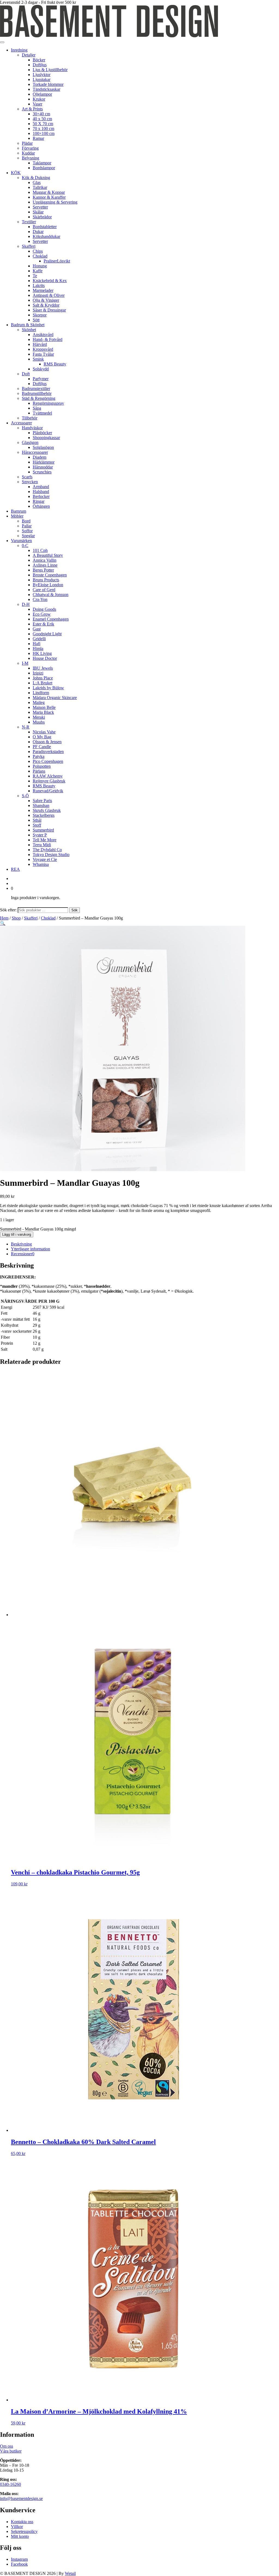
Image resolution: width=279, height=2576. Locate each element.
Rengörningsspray (48, 403)
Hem (4, 918)
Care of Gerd (44, 590)
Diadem (40, 457)
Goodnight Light (47, 634)
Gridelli (39, 639)
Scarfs (27, 477)
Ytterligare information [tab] (31, 1249)
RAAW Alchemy (48, 776)
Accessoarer (21, 423)
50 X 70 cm (43, 124)
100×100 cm (44, 133)
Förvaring (30, 148)
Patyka (39, 756)
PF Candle (42, 747)
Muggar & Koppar (49, 192)
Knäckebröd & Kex (50, 281)
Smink (38, 359)
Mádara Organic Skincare (55, 698)
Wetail (70, 2573)
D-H (26, 604)
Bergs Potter (43, 570)
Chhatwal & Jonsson (51, 595)
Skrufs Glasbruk (47, 810)
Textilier (29, 222)
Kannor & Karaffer (49, 197)
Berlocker (41, 496)
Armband (41, 487)
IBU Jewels (43, 668)
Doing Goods (44, 609)
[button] (3, 923)
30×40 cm (41, 114)
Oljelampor (42, 94)
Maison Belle (44, 707)
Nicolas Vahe (44, 732)
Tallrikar (40, 187)
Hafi (37, 644)
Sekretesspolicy (24, 2531)
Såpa (37, 408)
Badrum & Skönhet (28, 325)
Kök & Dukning (36, 178)
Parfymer (41, 379)
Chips (38, 251)
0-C (25, 545)
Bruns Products (46, 580)
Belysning (31, 158)
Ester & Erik (43, 624)
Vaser (37, 104)
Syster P (40, 835)
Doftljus (40, 65)
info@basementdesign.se (21, 2498)
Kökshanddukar (46, 236)
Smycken (30, 482)
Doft (26, 374)
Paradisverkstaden (48, 752)
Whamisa (41, 864)
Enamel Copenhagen (51, 619)
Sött (36, 320)
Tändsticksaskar (46, 89)
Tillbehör (30, 418)
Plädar (27, 143)
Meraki (39, 717)
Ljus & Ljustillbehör (50, 70)
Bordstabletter (45, 227)
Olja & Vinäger (46, 300)
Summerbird (43, 830)
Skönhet (29, 330)
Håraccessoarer (35, 452)
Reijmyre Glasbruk (49, 781)
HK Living (42, 653)
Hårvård (40, 344)
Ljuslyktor (42, 75)
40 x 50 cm (42, 119)
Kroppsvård (43, 349)
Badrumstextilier (36, 388)
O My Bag (42, 737)
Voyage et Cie (45, 859)
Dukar (38, 232)
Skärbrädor (42, 217)
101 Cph (40, 550)
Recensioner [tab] (23, 1254)
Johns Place (43, 678)
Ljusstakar (42, 79)
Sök (75, 910)
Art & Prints (32, 109)
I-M (25, 663)
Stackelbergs (44, 815)
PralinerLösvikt (57, 261)
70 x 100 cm (43, 129)
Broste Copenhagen (50, 575)
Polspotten (42, 766)
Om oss (7, 2446)
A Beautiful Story (48, 555)
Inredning (19, 50)
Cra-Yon (40, 599)
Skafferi (29, 246)
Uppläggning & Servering (55, 202)
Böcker (39, 60)
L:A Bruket (43, 683)
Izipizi (38, 673)
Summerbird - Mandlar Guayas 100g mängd (38, 1229)
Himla (38, 648)
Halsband (41, 492)
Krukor (39, 99)
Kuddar (28, 153)
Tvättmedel (42, 413)
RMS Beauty (55, 364)
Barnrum (19, 511)
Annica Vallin (45, 560)
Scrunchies (42, 472)
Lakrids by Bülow (48, 688)
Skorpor (40, 315)
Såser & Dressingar (49, 310)
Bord (26, 521)
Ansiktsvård (43, 335)
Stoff (37, 825)
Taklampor (42, 163)
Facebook (19, 2564)
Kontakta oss (22, 2522)
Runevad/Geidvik (48, 791)
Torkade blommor (48, 84)
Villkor (17, 2527)
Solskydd (41, 369)
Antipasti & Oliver (49, 295)
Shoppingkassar (46, 438)
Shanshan (41, 805)
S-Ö (25, 796)
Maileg (39, 702)
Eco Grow (42, 614)
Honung (40, 266)
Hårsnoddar (43, 467)
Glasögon (30, 442)
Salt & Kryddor (46, 305)
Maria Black (43, 712)
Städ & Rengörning (39, 398)
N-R (26, 727)
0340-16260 (10, 2484)
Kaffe (38, 271)
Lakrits (39, 285)
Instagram (19, 2559)
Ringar (39, 501)
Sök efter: (8, 910)
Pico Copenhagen (48, 761)
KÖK (16, 173)
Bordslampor (44, 168)
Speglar (28, 536)
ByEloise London (48, 585)
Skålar (38, 212)
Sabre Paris (42, 801)
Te (35, 276)
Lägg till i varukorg (17, 1234)
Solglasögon (43, 447)
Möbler (17, 516)
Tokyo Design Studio (51, 855)
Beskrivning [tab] (21, 1244)
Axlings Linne (45, 565)
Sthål (37, 820)
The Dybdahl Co (47, 850)
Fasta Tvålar (43, 354)
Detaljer (29, 55)
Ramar (38, 138)
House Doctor (45, 658)
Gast (37, 629)
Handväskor (32, 428)
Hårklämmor (44, 462)
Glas (37, 182)
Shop (16, 918)
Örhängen (41, 506)
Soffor (27, 531)
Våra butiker (11, 2451)
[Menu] (2, 42)
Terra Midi (42, 845)
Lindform (41, 693)
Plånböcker (42, 433)
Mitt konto (20, 2536)
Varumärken (21, 541)
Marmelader (43, 290)
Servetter (40, 207)
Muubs (39, 722)
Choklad (40, 256)
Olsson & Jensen (47, 742)
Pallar (27, 526)
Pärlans (39, 771)
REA (15, 869)
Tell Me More (45, 840)
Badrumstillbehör (37, 393)
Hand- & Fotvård (48, 339)
